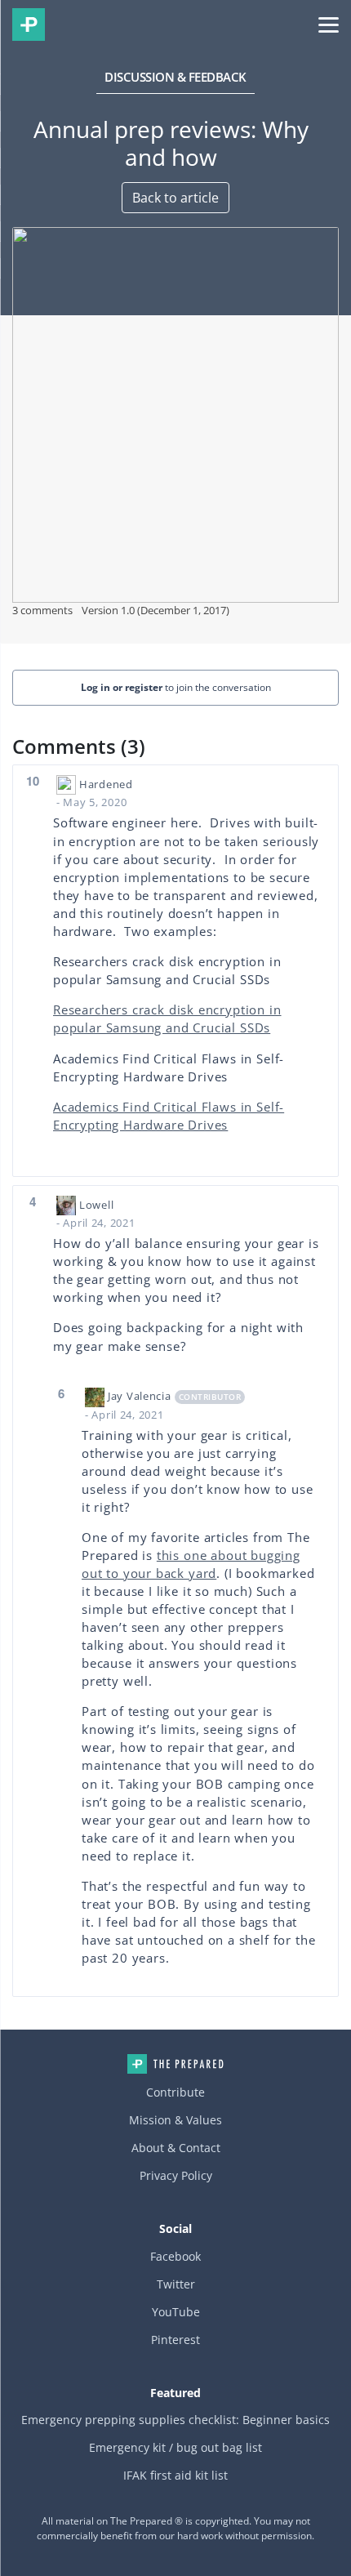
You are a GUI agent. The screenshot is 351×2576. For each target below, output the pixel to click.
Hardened (106, 784)
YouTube (176, 2312)
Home (175, 2064)
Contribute (175, 2092)
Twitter (176, 2284)
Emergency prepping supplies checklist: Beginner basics (175, 2420)
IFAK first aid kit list (175, 2475)
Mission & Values (175, 2120)
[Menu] (329, 24)
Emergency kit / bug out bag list (175, 2447)
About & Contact (176, 2148)
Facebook (175, 2256)
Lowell (96, 1205)
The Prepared (29, 25)
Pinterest (175, 2340)
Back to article (175, 198)
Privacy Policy (176, 2175)
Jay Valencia (140, 1396)
